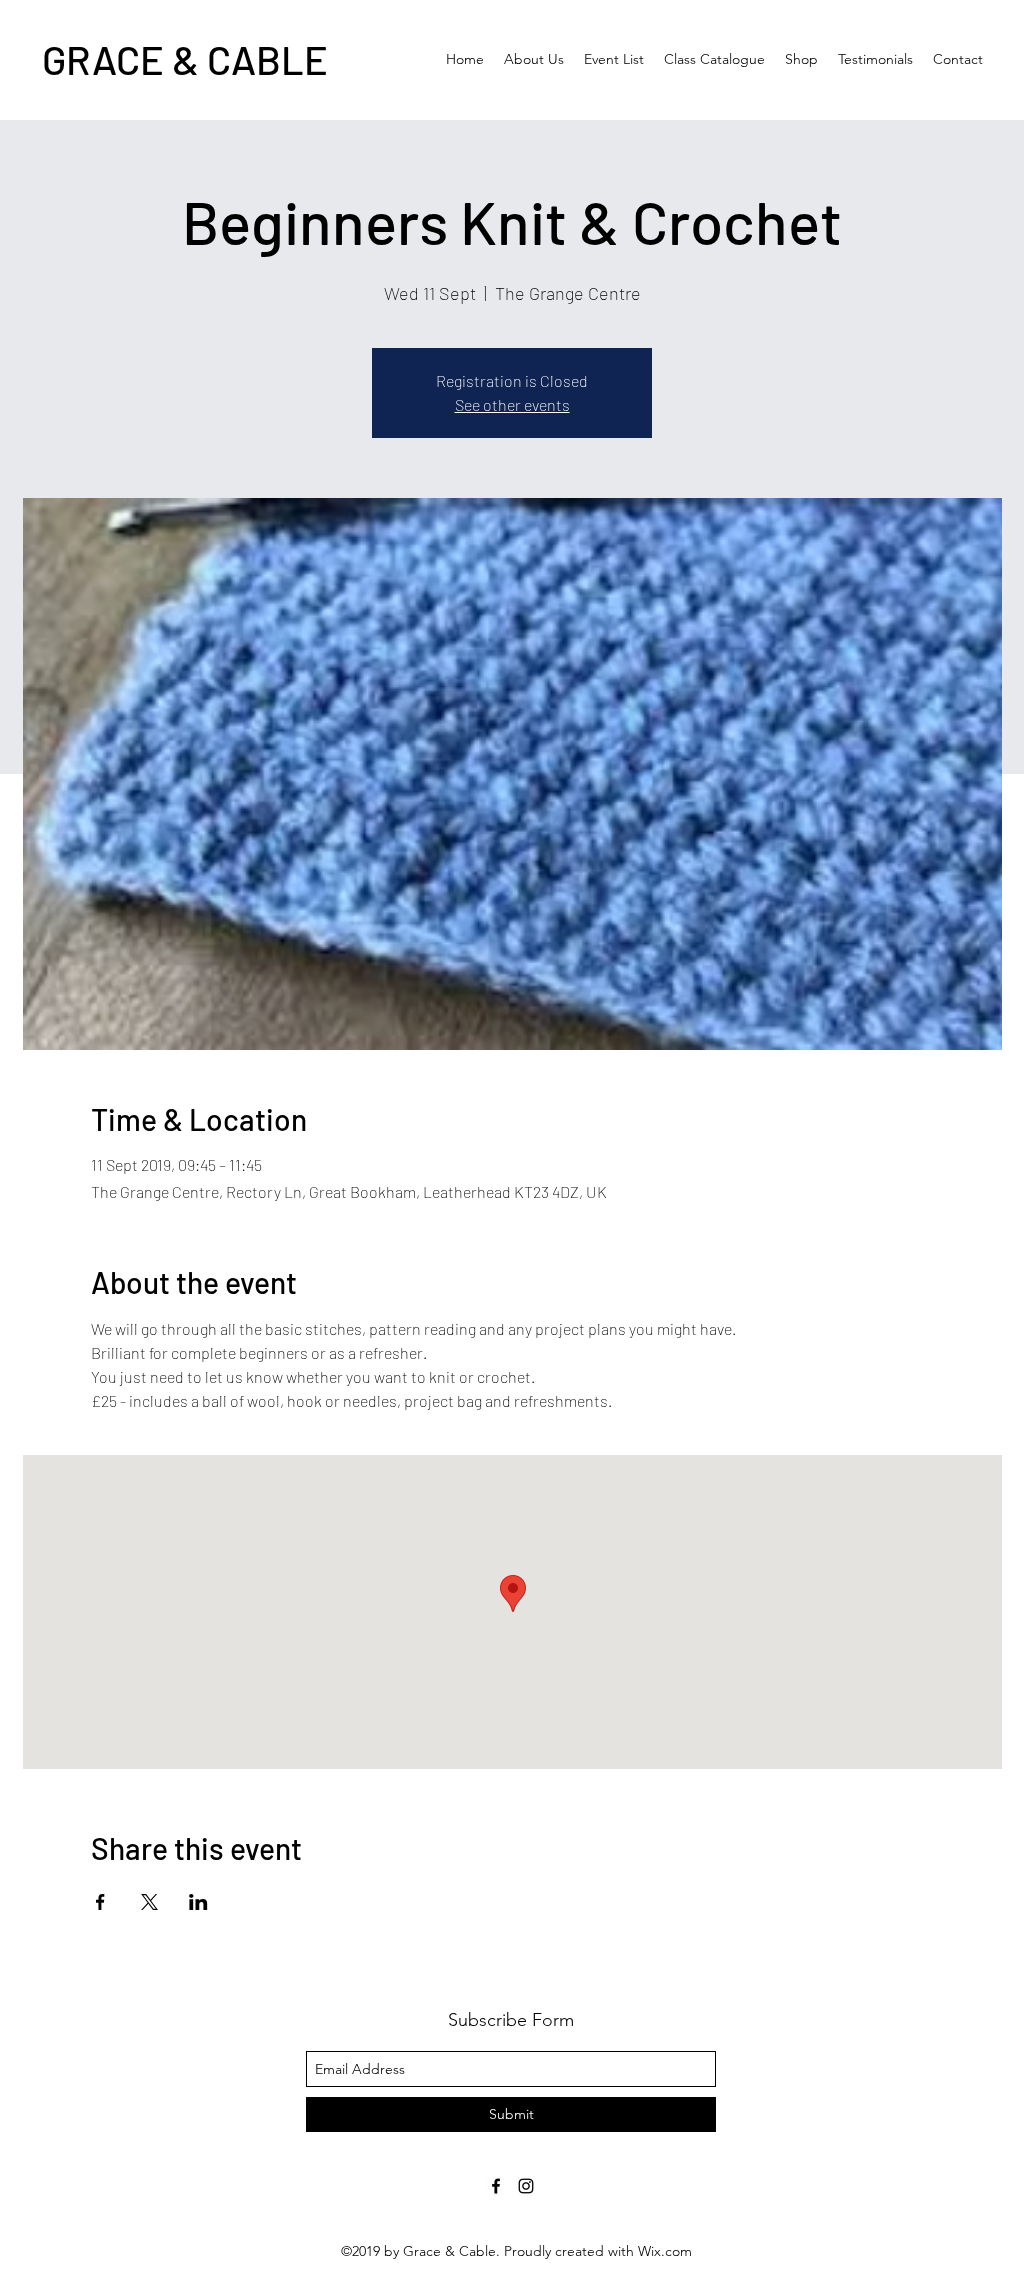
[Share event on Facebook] (100, 1902)
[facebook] (496, 2186)
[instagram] (526, 2186)
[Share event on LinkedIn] (198, 1902)
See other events (512, 404)
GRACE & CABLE (185, 59)
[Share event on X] (149, 1902)
